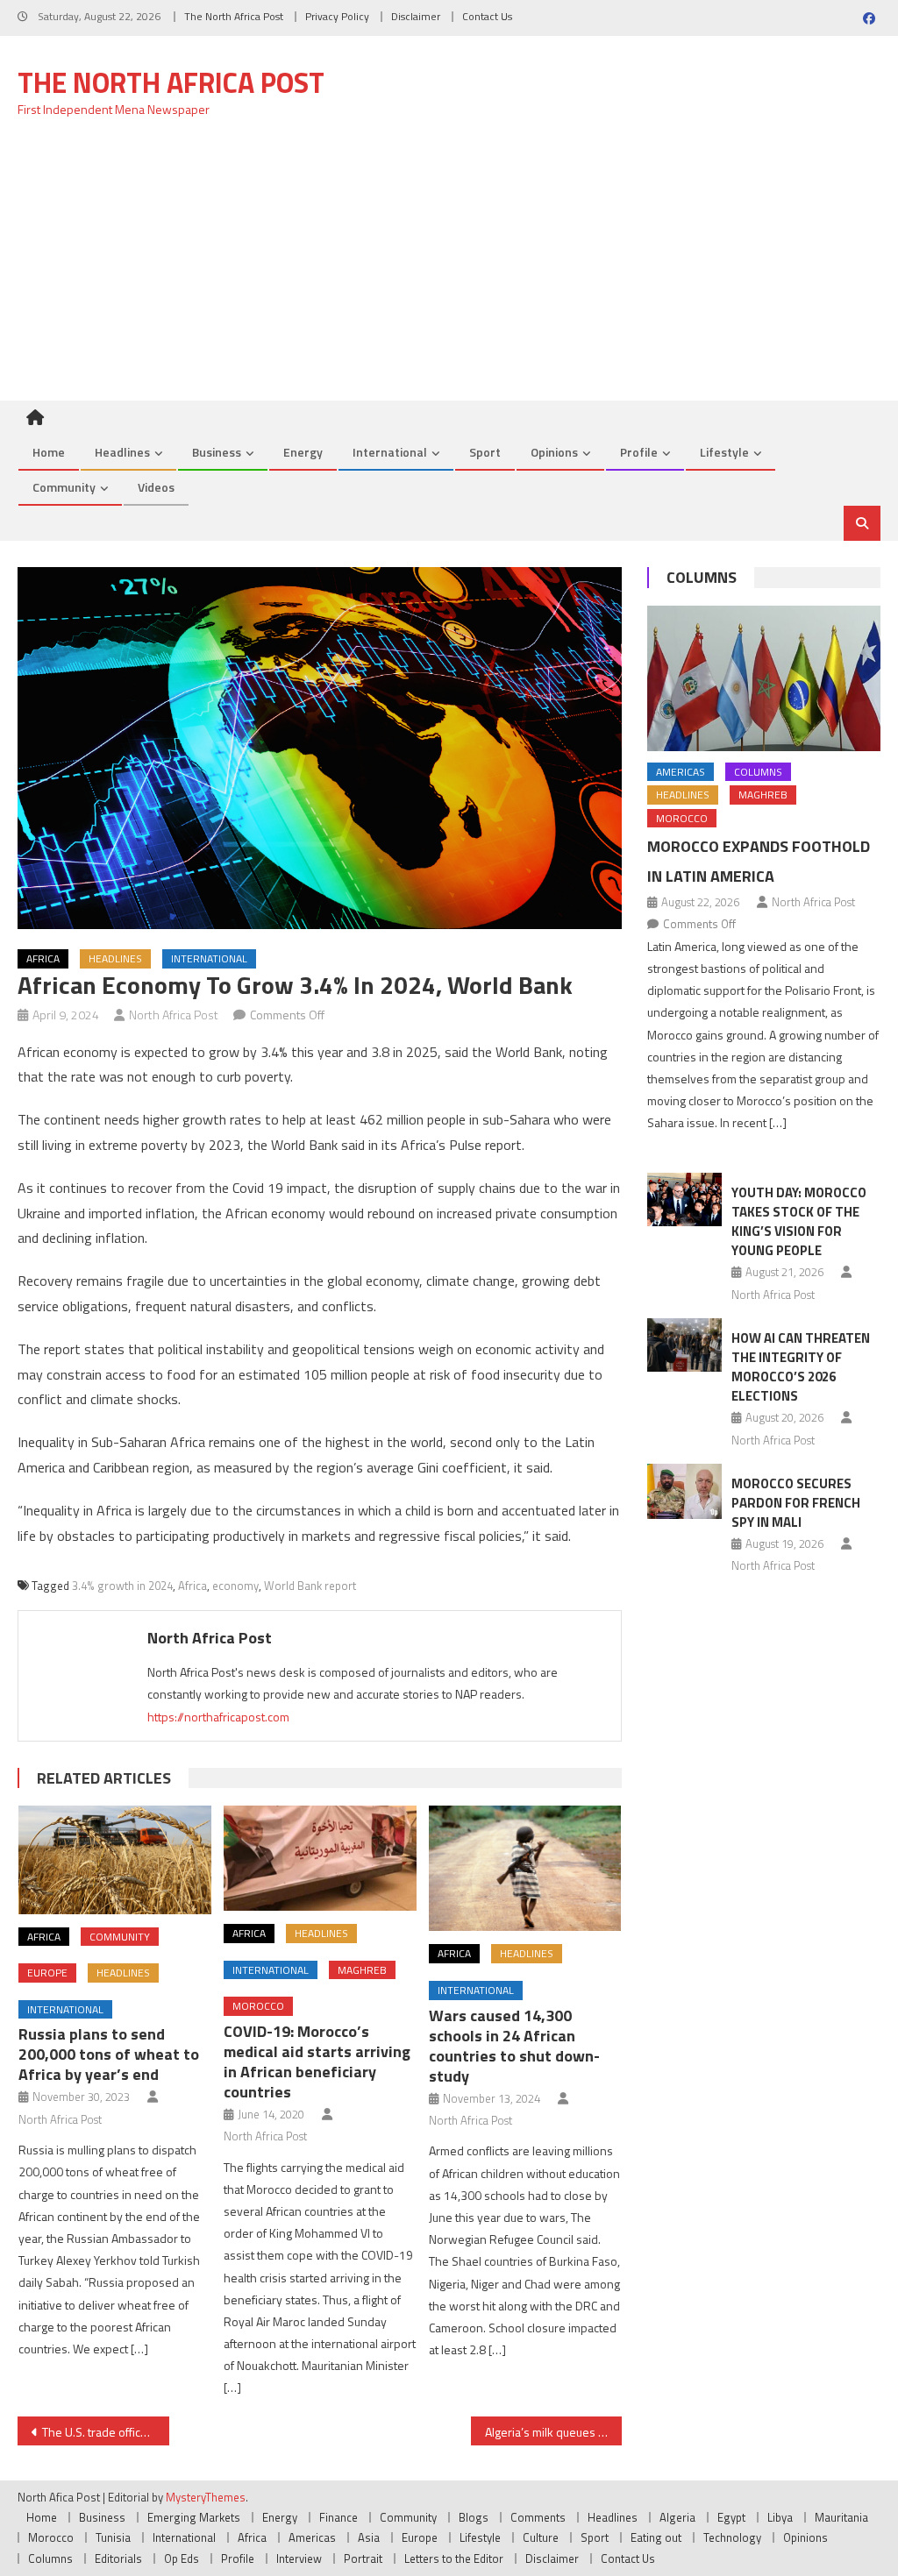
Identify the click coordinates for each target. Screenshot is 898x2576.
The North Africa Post (234, 16)
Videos (156, 487)
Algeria (677, 2517)
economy (235, 1586)
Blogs (474, 2517)
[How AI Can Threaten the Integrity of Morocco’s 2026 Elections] (684, 1345)
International (390, 452)
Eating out (656, 2537)
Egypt (731, 2517)
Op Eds (182, 2558)
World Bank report (310, 1586)
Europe (47, 1973)
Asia (369, 2537)
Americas (681, 772)
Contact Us (487, 16)
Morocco (258, 2006)
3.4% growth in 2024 (122, 1586)
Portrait (363, 2558)
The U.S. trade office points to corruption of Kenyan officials (105, 2432)
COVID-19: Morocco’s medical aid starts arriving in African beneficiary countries (317, 2062)
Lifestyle (724, 452)
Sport (485, 452)
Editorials (118, 2558)
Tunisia (113, 2537)
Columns (702, 577)
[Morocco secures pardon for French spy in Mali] (684, 1491)
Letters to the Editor (454, 2558)
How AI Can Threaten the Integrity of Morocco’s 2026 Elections (801, 1367)
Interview (299, 2558)
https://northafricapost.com (218, 1717)
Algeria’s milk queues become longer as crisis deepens (553, 2432)
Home (49, 452)
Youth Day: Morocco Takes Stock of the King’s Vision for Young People (799, 1221)
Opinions (554, 452)
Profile (639, 452)
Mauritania (841, 2517)
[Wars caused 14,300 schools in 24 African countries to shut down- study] (525, 1868)
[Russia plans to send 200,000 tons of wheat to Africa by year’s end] (115, 1860)
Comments (538, 2517)
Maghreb (362, 1970)
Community (64, 487)
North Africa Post (174, 1015)
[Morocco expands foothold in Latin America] (763, 678)
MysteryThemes (206, 2497)
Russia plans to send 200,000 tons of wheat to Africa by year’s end (109, 2054)
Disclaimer (416, 16)
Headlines (122, 452)
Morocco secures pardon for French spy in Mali (796, 1503)
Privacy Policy (337, 16)
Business (217, 452)
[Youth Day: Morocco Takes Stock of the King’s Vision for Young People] (684, 1199)
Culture (541, 2537)
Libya (780, 2517)
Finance (339, 2517)
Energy (303, 452)
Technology (732, 2537)
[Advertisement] (449, 269)
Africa (43, 958)
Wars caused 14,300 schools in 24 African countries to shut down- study (514, 2046)
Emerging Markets (194, 2517)
